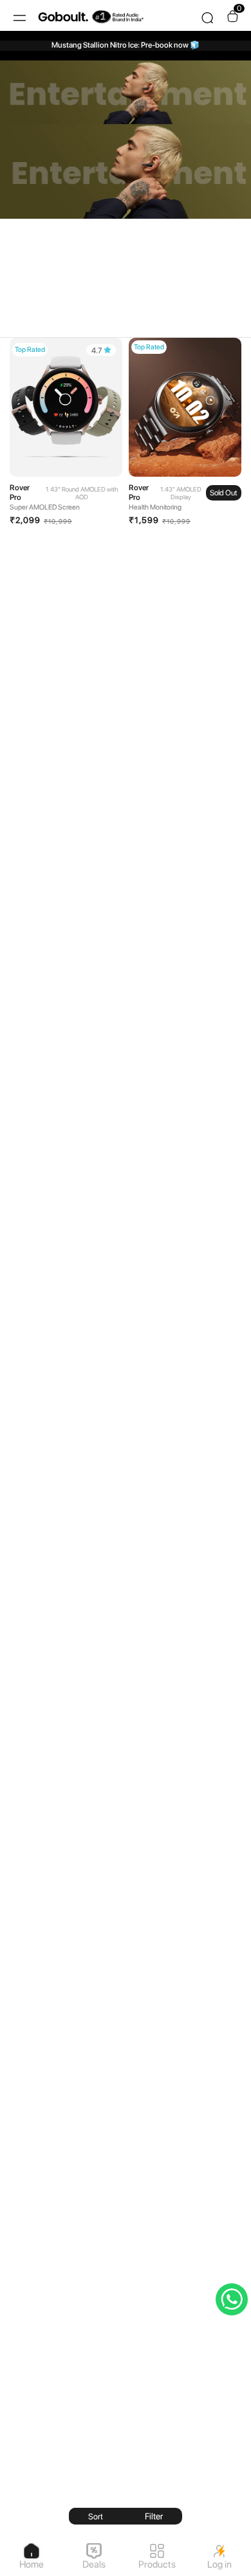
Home (32, 2564)
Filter (154, 2516)
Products (157, 2564)
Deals (94, 2564)
